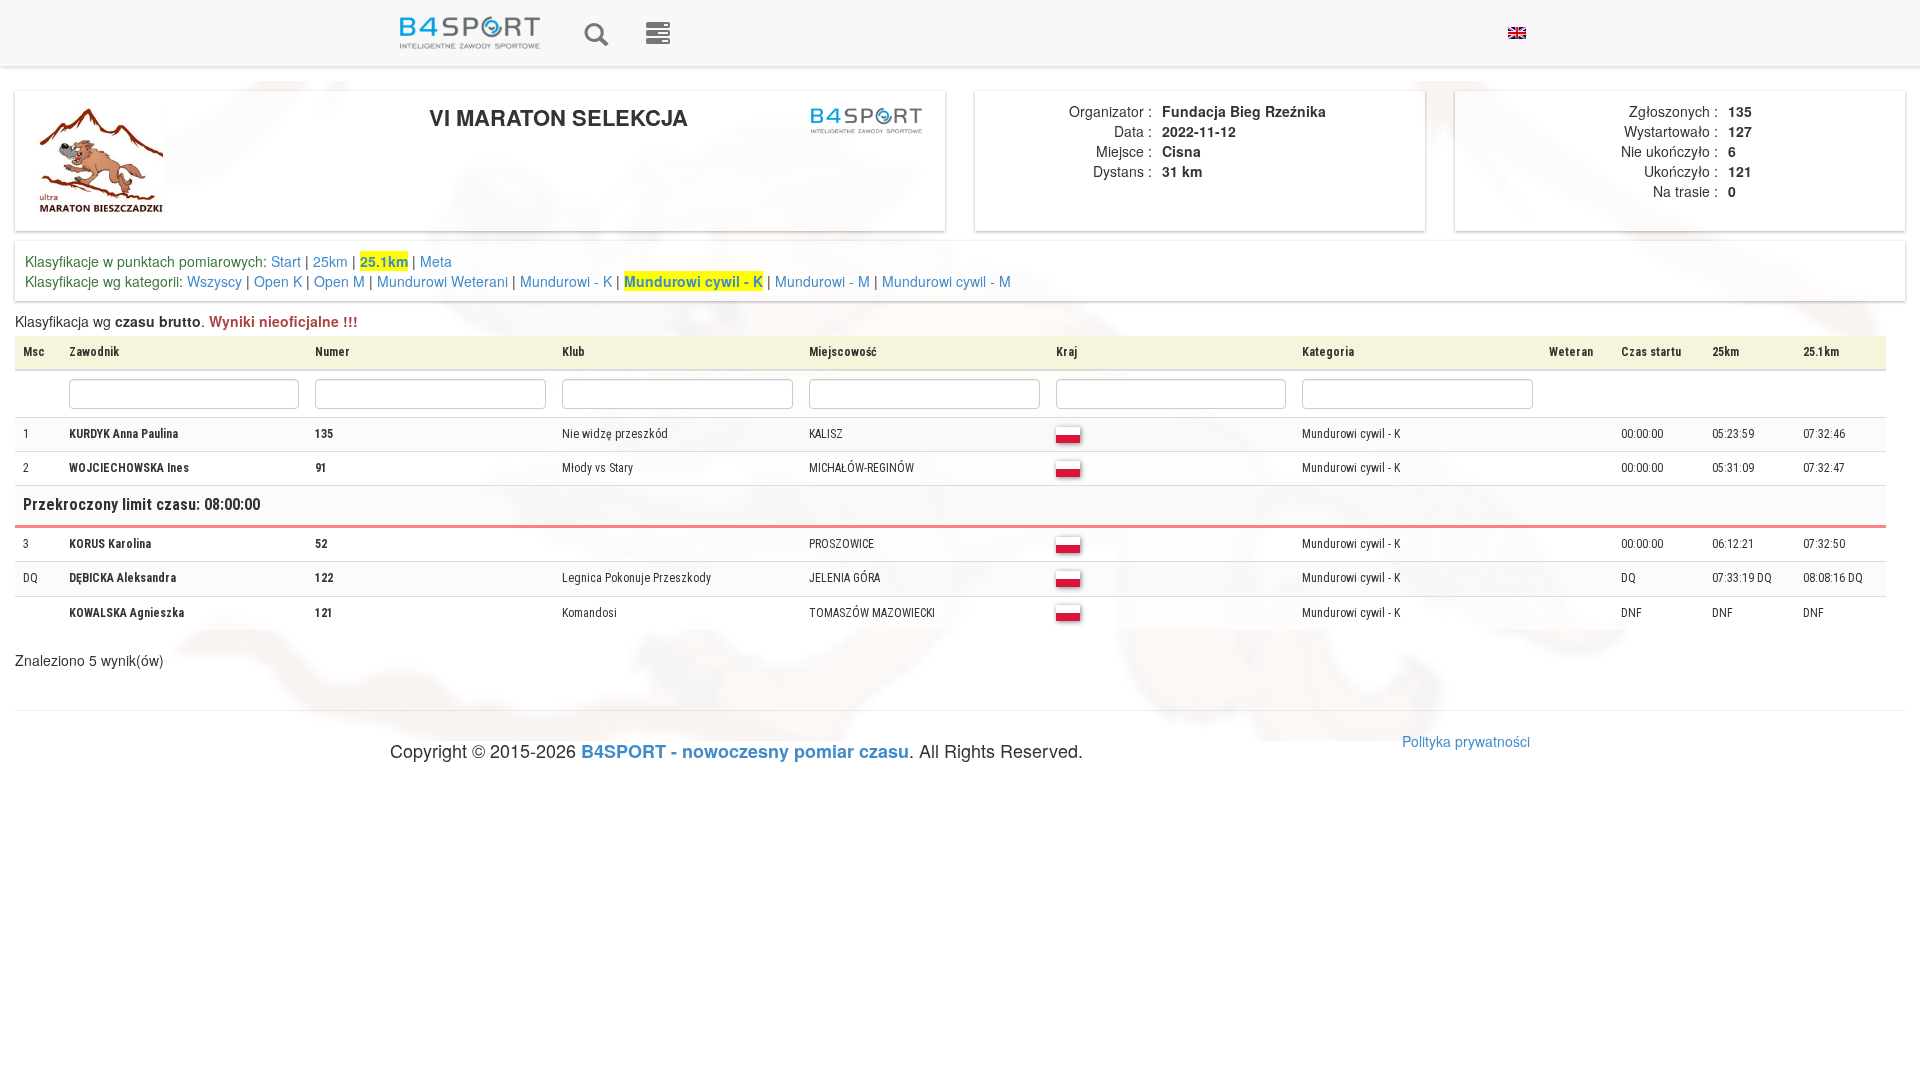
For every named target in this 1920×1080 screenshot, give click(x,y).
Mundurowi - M (822, 281)
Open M (339, 281)
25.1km (384, 261)
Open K (278, 281)
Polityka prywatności (1466, 741)
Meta (436, 261)
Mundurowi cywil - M (946, 281)
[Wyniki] (596, 33)
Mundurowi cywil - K (693, 281)
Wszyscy (214, 281)
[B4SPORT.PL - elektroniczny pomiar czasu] (658, 33)
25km (330, 261)
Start (286, 261)
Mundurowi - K (566, 281)
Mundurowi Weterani (442, 281)
